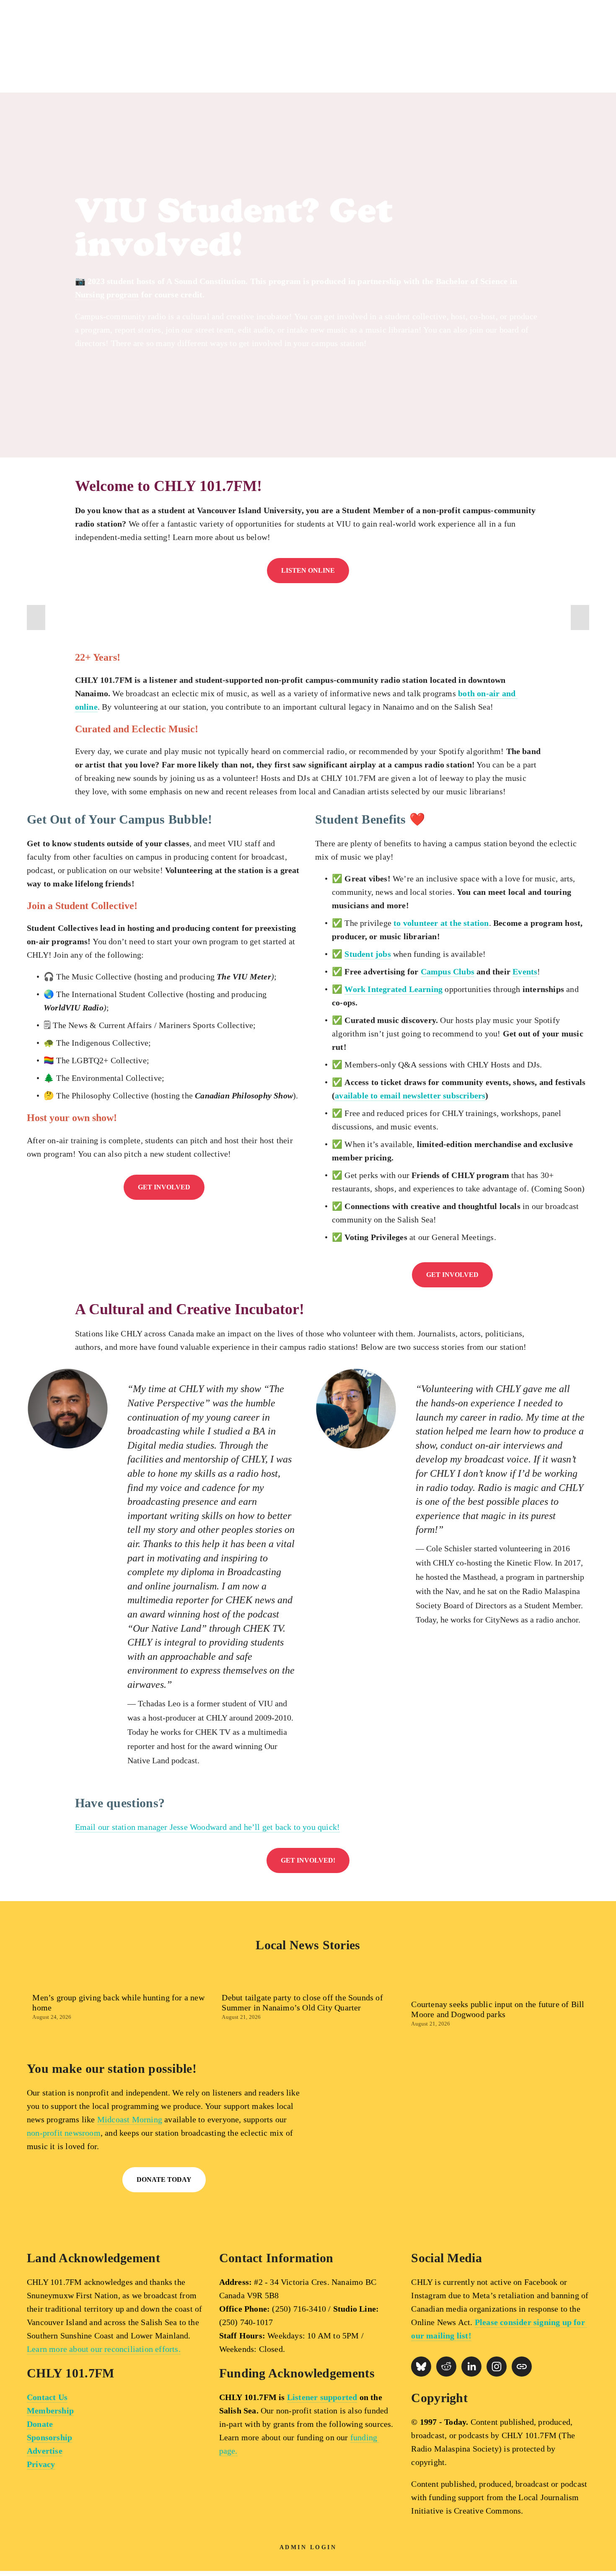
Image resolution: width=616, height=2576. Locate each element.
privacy (469, 2222)
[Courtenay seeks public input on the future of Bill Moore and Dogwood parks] (500, 1986)
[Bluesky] (421, 2367)
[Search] (82, 47)
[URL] (522, 2367)
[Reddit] (446, 2367)
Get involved (452, 1275)
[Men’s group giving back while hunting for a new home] (121, 1983)
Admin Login (308, 2547)
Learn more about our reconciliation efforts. (104, 2349)
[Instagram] (497, 2367)
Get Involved (164, 1187)
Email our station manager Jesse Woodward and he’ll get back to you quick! (208, 1827)
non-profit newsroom (64, 2133)
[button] (36, 618)
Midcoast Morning (130, 2119)
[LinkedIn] (471, 2367)
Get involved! (308, 1860)
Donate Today (164, 2179)
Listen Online (308, 570)
